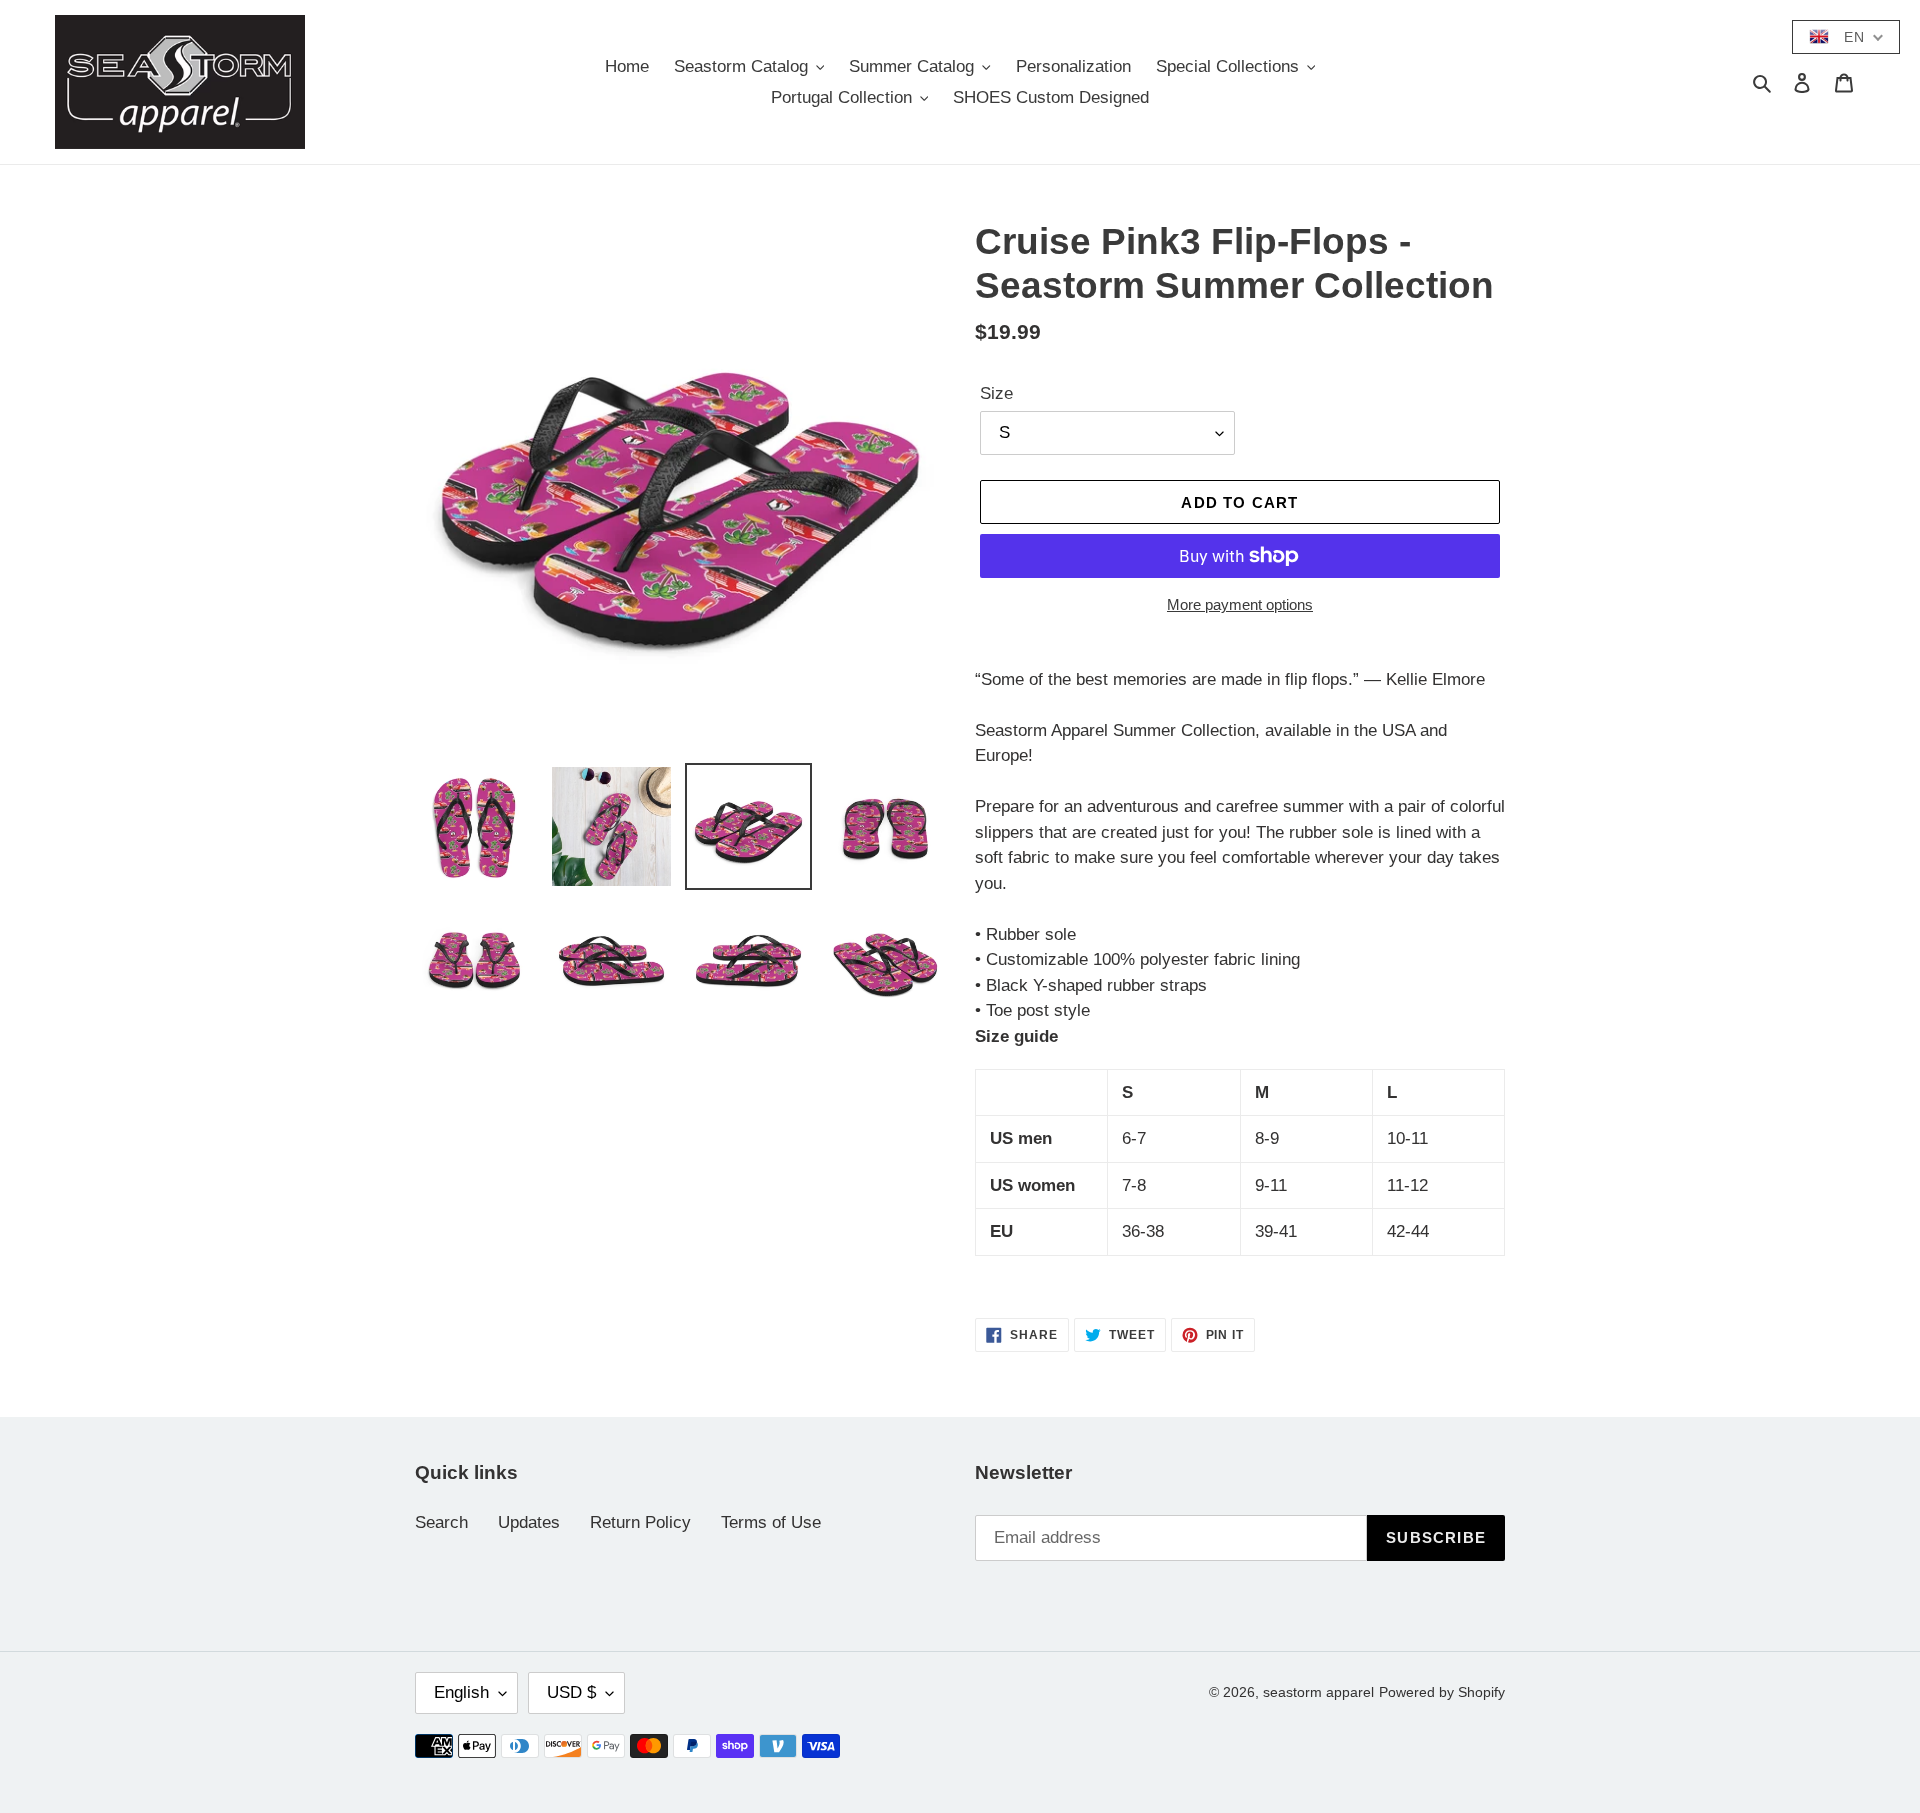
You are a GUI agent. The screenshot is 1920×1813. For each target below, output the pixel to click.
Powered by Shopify (1442, 1692)
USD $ (571, 1692)
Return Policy (640, 1522)
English (461, 1692)
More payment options (1240, 604)
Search (441, 1522)
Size (996, 393)
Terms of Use (771, 1522)
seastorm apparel (1318, 1692)
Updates (529, 1522)
